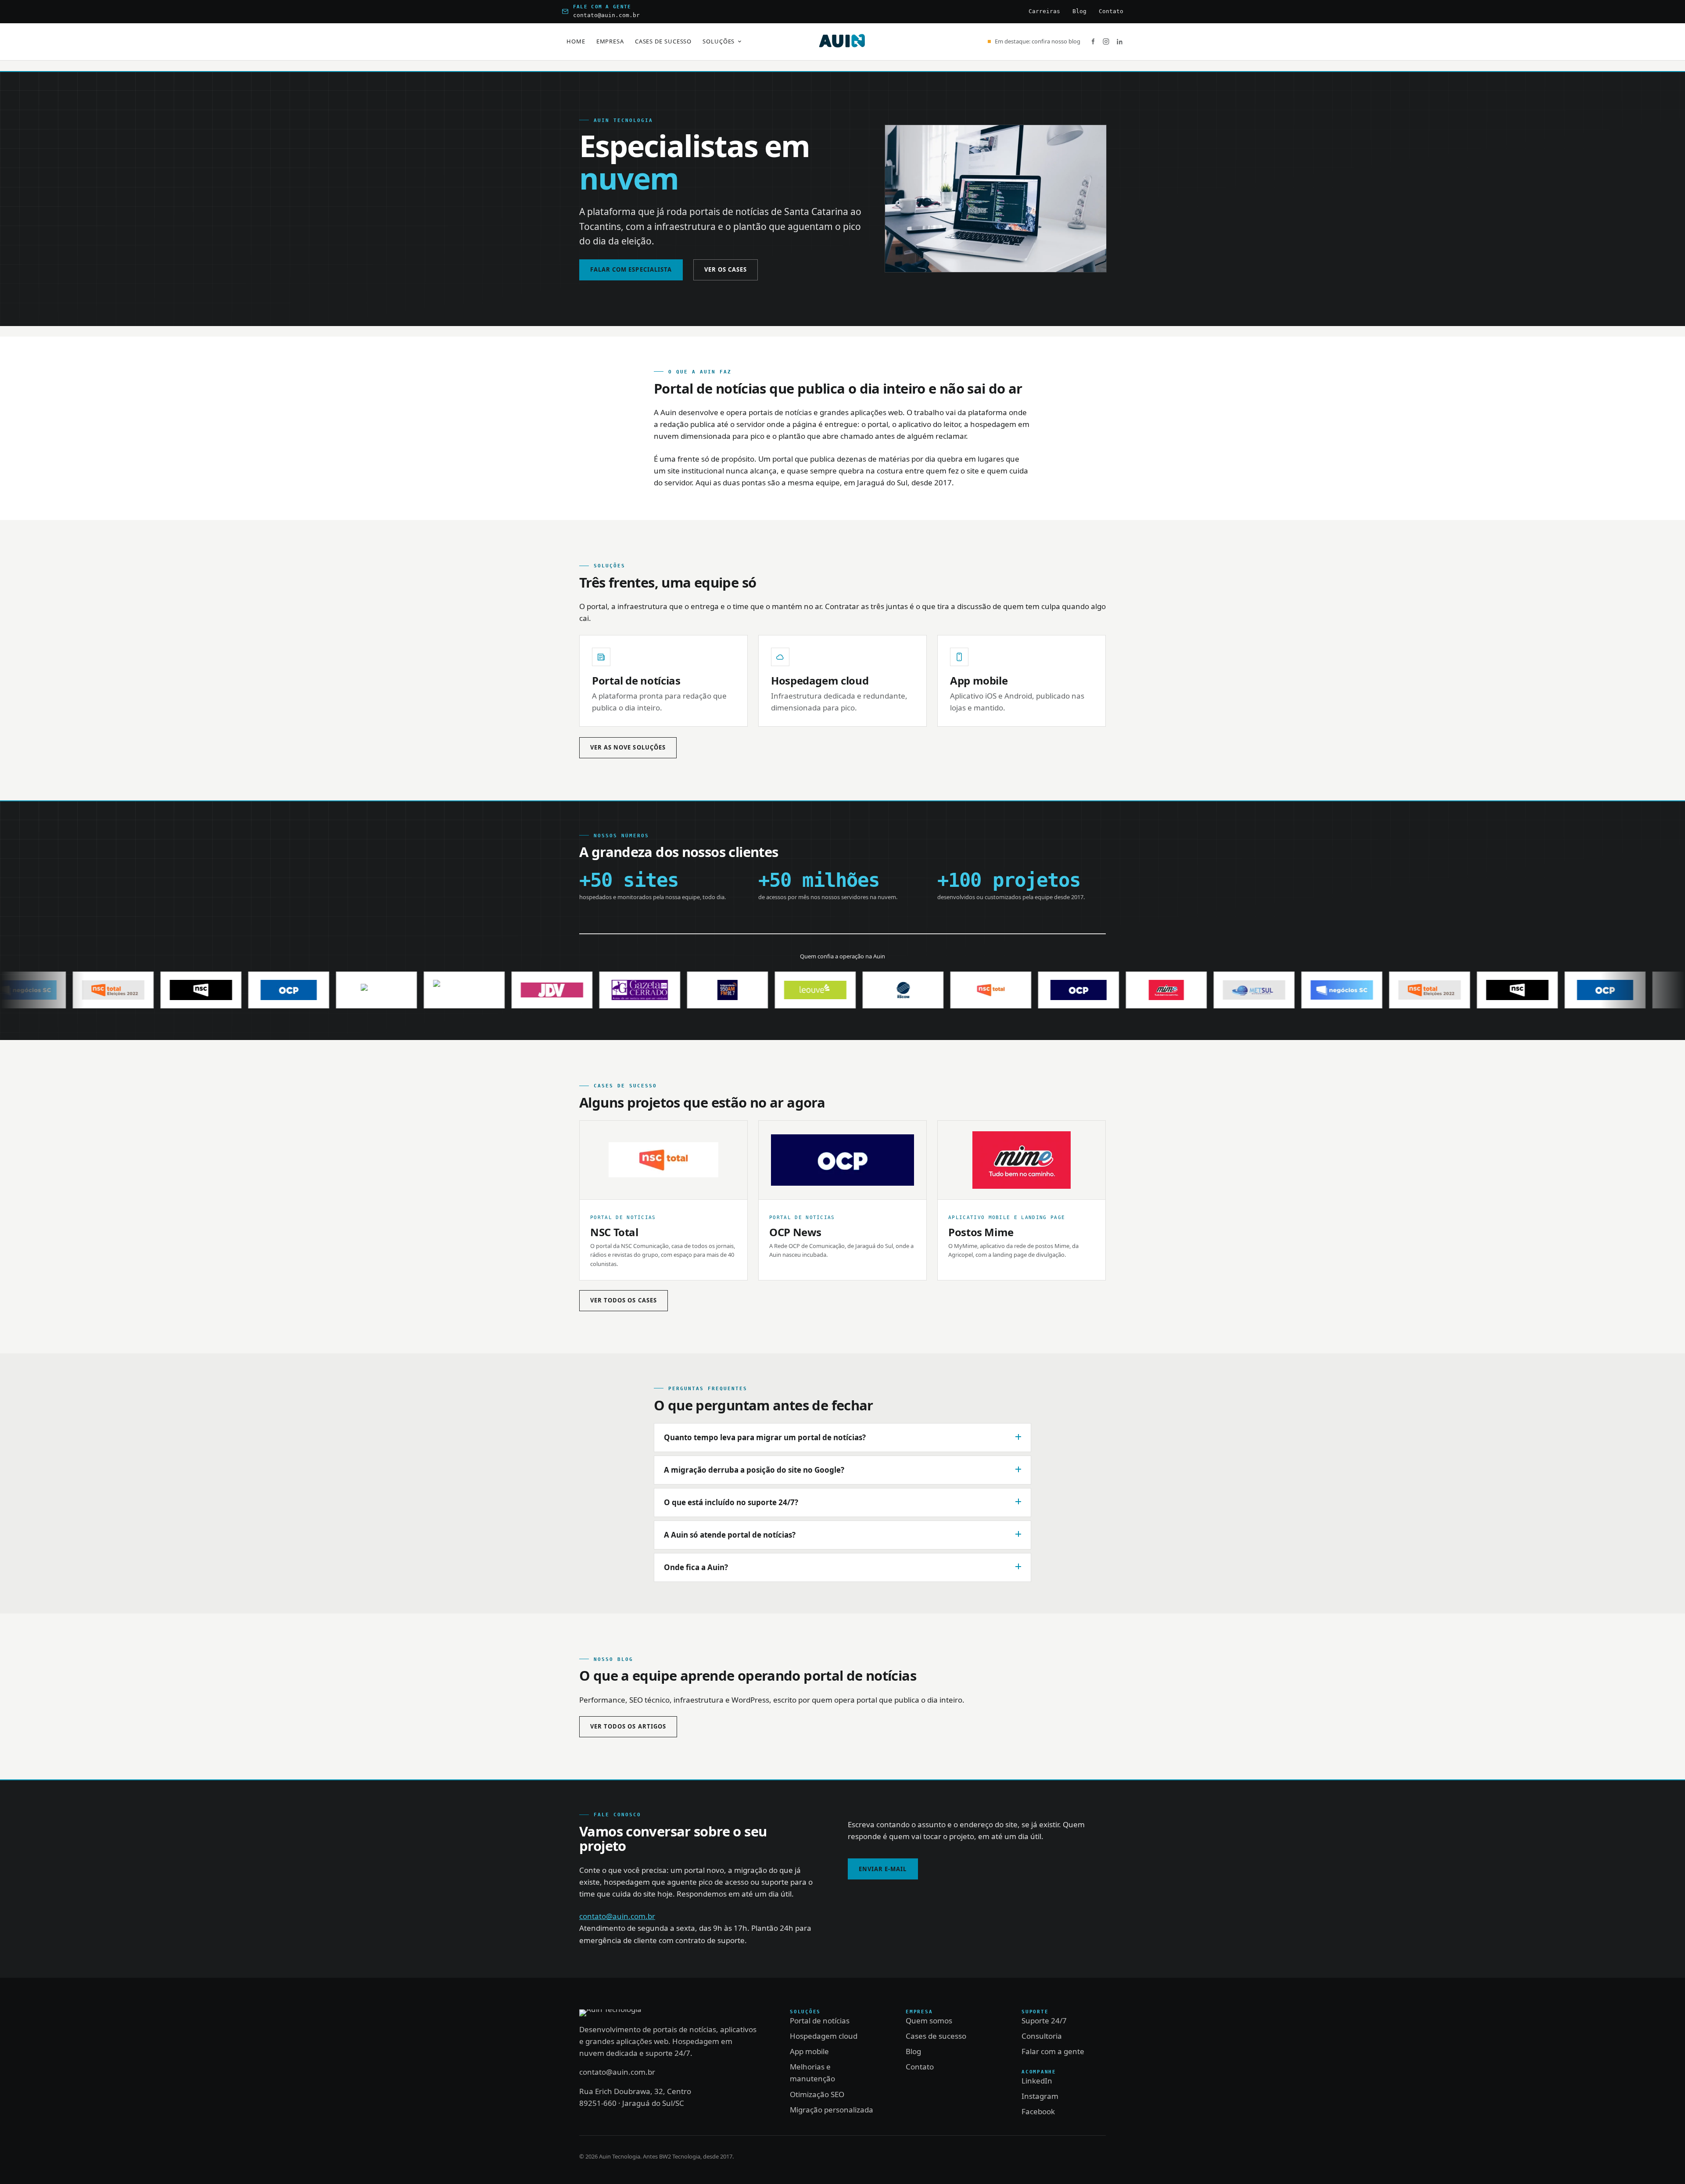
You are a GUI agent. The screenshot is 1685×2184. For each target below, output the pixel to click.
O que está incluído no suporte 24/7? (731, 1502)
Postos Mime (981, 1232)
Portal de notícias (636, 680)
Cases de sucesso (663, 41)
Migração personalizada (832, 2110)
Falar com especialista (631, 269)
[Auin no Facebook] (1093, 41)
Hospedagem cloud (820, 680)
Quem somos (929, 2021)
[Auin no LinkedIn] (1120, 41)
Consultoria (1042, 2036)
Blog (1079, 11)
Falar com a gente (1053, 2051)
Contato (1111, 11)
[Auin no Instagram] (1106, 41)
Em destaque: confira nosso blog (1038, 41)
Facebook (1038, 2111)
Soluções (719, 41)
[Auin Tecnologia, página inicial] (842, 42)
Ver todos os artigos (628, 1726)
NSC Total (614, 1232)
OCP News (795, 1232)
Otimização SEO (817, 2094)
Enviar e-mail (883, 1869)
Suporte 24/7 (1044, 2021)
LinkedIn (1037, 2081)
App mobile (979, 680)
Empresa (610, 41)
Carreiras (1044, 11)
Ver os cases (726, 269)
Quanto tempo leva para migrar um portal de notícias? (765, 1437)
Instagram (1040, 2096)
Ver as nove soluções (628, 747)
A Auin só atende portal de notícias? (730, 1535)
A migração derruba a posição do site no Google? (754, 1470)
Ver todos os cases (624, 1300)
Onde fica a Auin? (696, 1567)
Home (576, 41)
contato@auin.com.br (606, 15)
